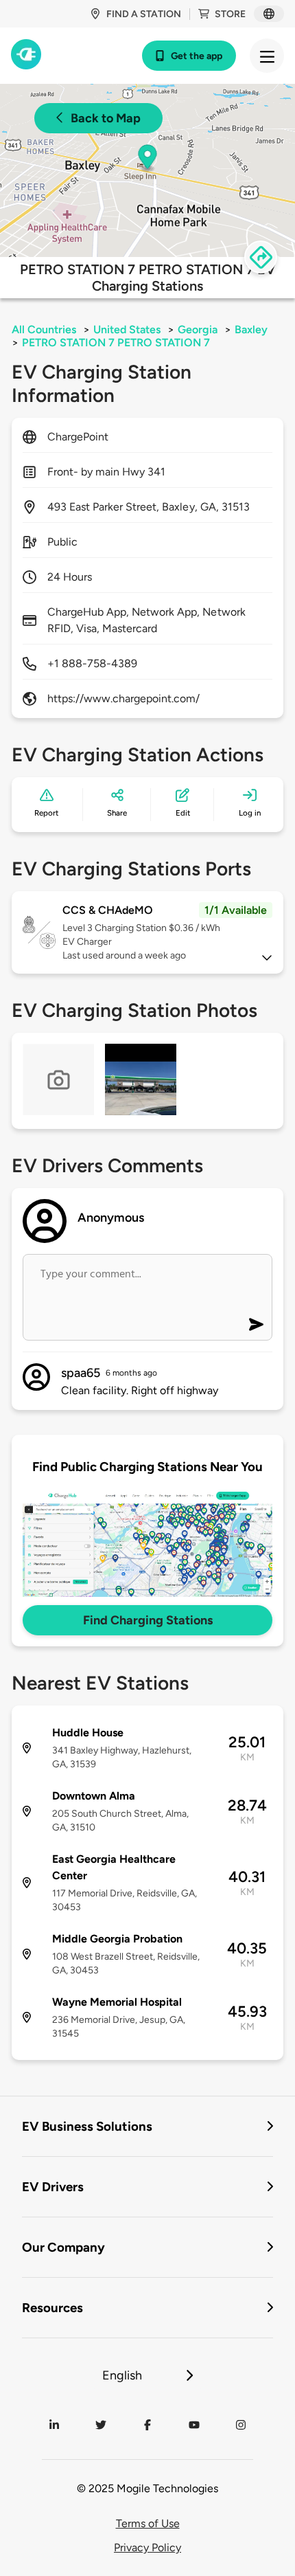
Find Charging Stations (148, 1620)
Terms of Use (148, 2523)
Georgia (198, 329)
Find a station (144, 14)
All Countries (44, 329)
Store (230, 14)
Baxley (251, 329)
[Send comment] (256, 1324)
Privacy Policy (147, 2547)
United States (127, 329)
